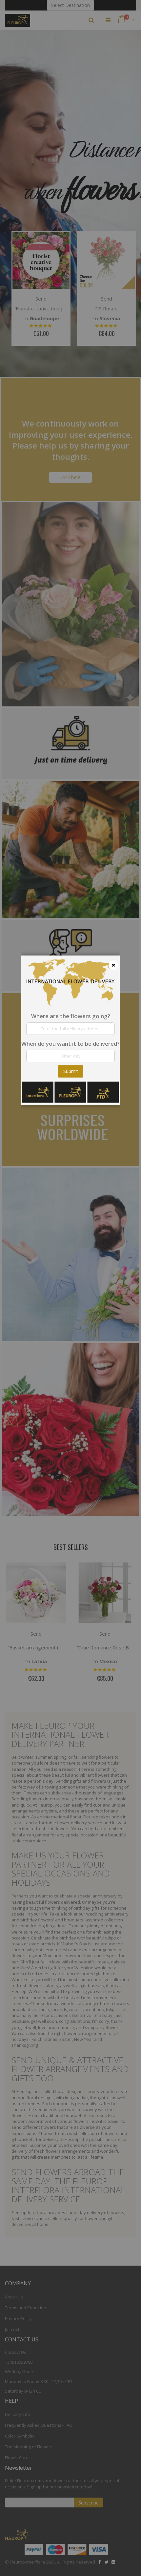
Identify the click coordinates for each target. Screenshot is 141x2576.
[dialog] (70, 1288)
